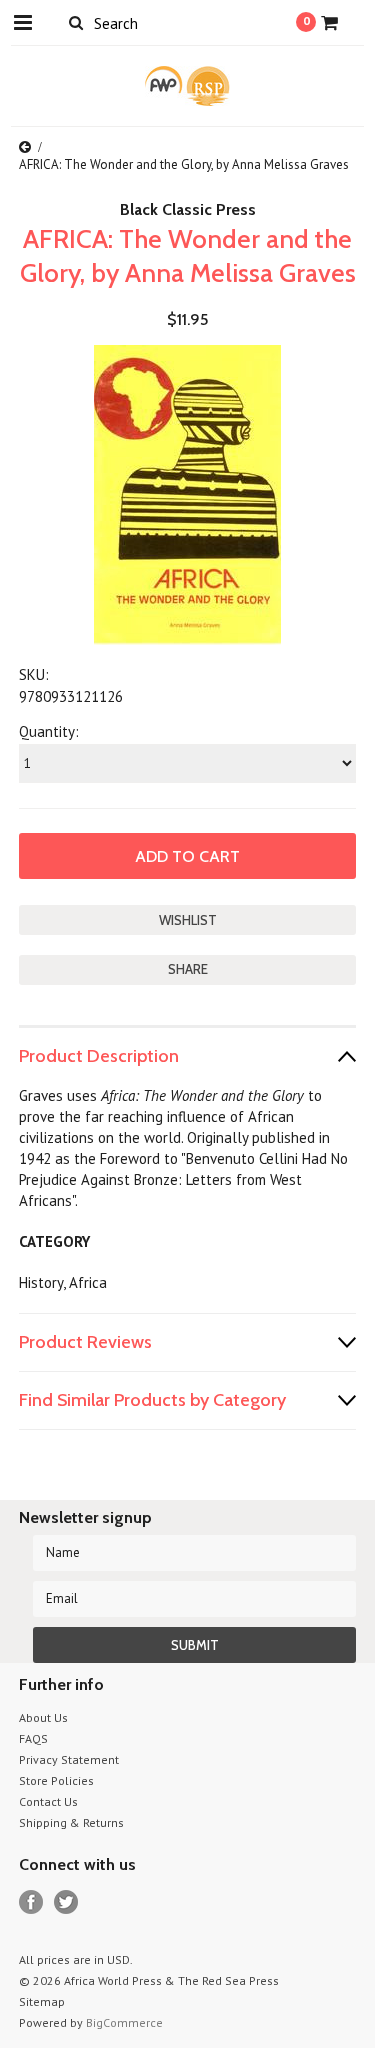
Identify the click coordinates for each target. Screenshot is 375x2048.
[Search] (76, 22)
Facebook (31, 1902)
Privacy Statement (69, 1759)
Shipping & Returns (71, 1822)
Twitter (66, 1902)
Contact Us (48, 1801)
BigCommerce (124, 2022)
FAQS (33, 1738)
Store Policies (56, 1780)
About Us (43, 1717)
